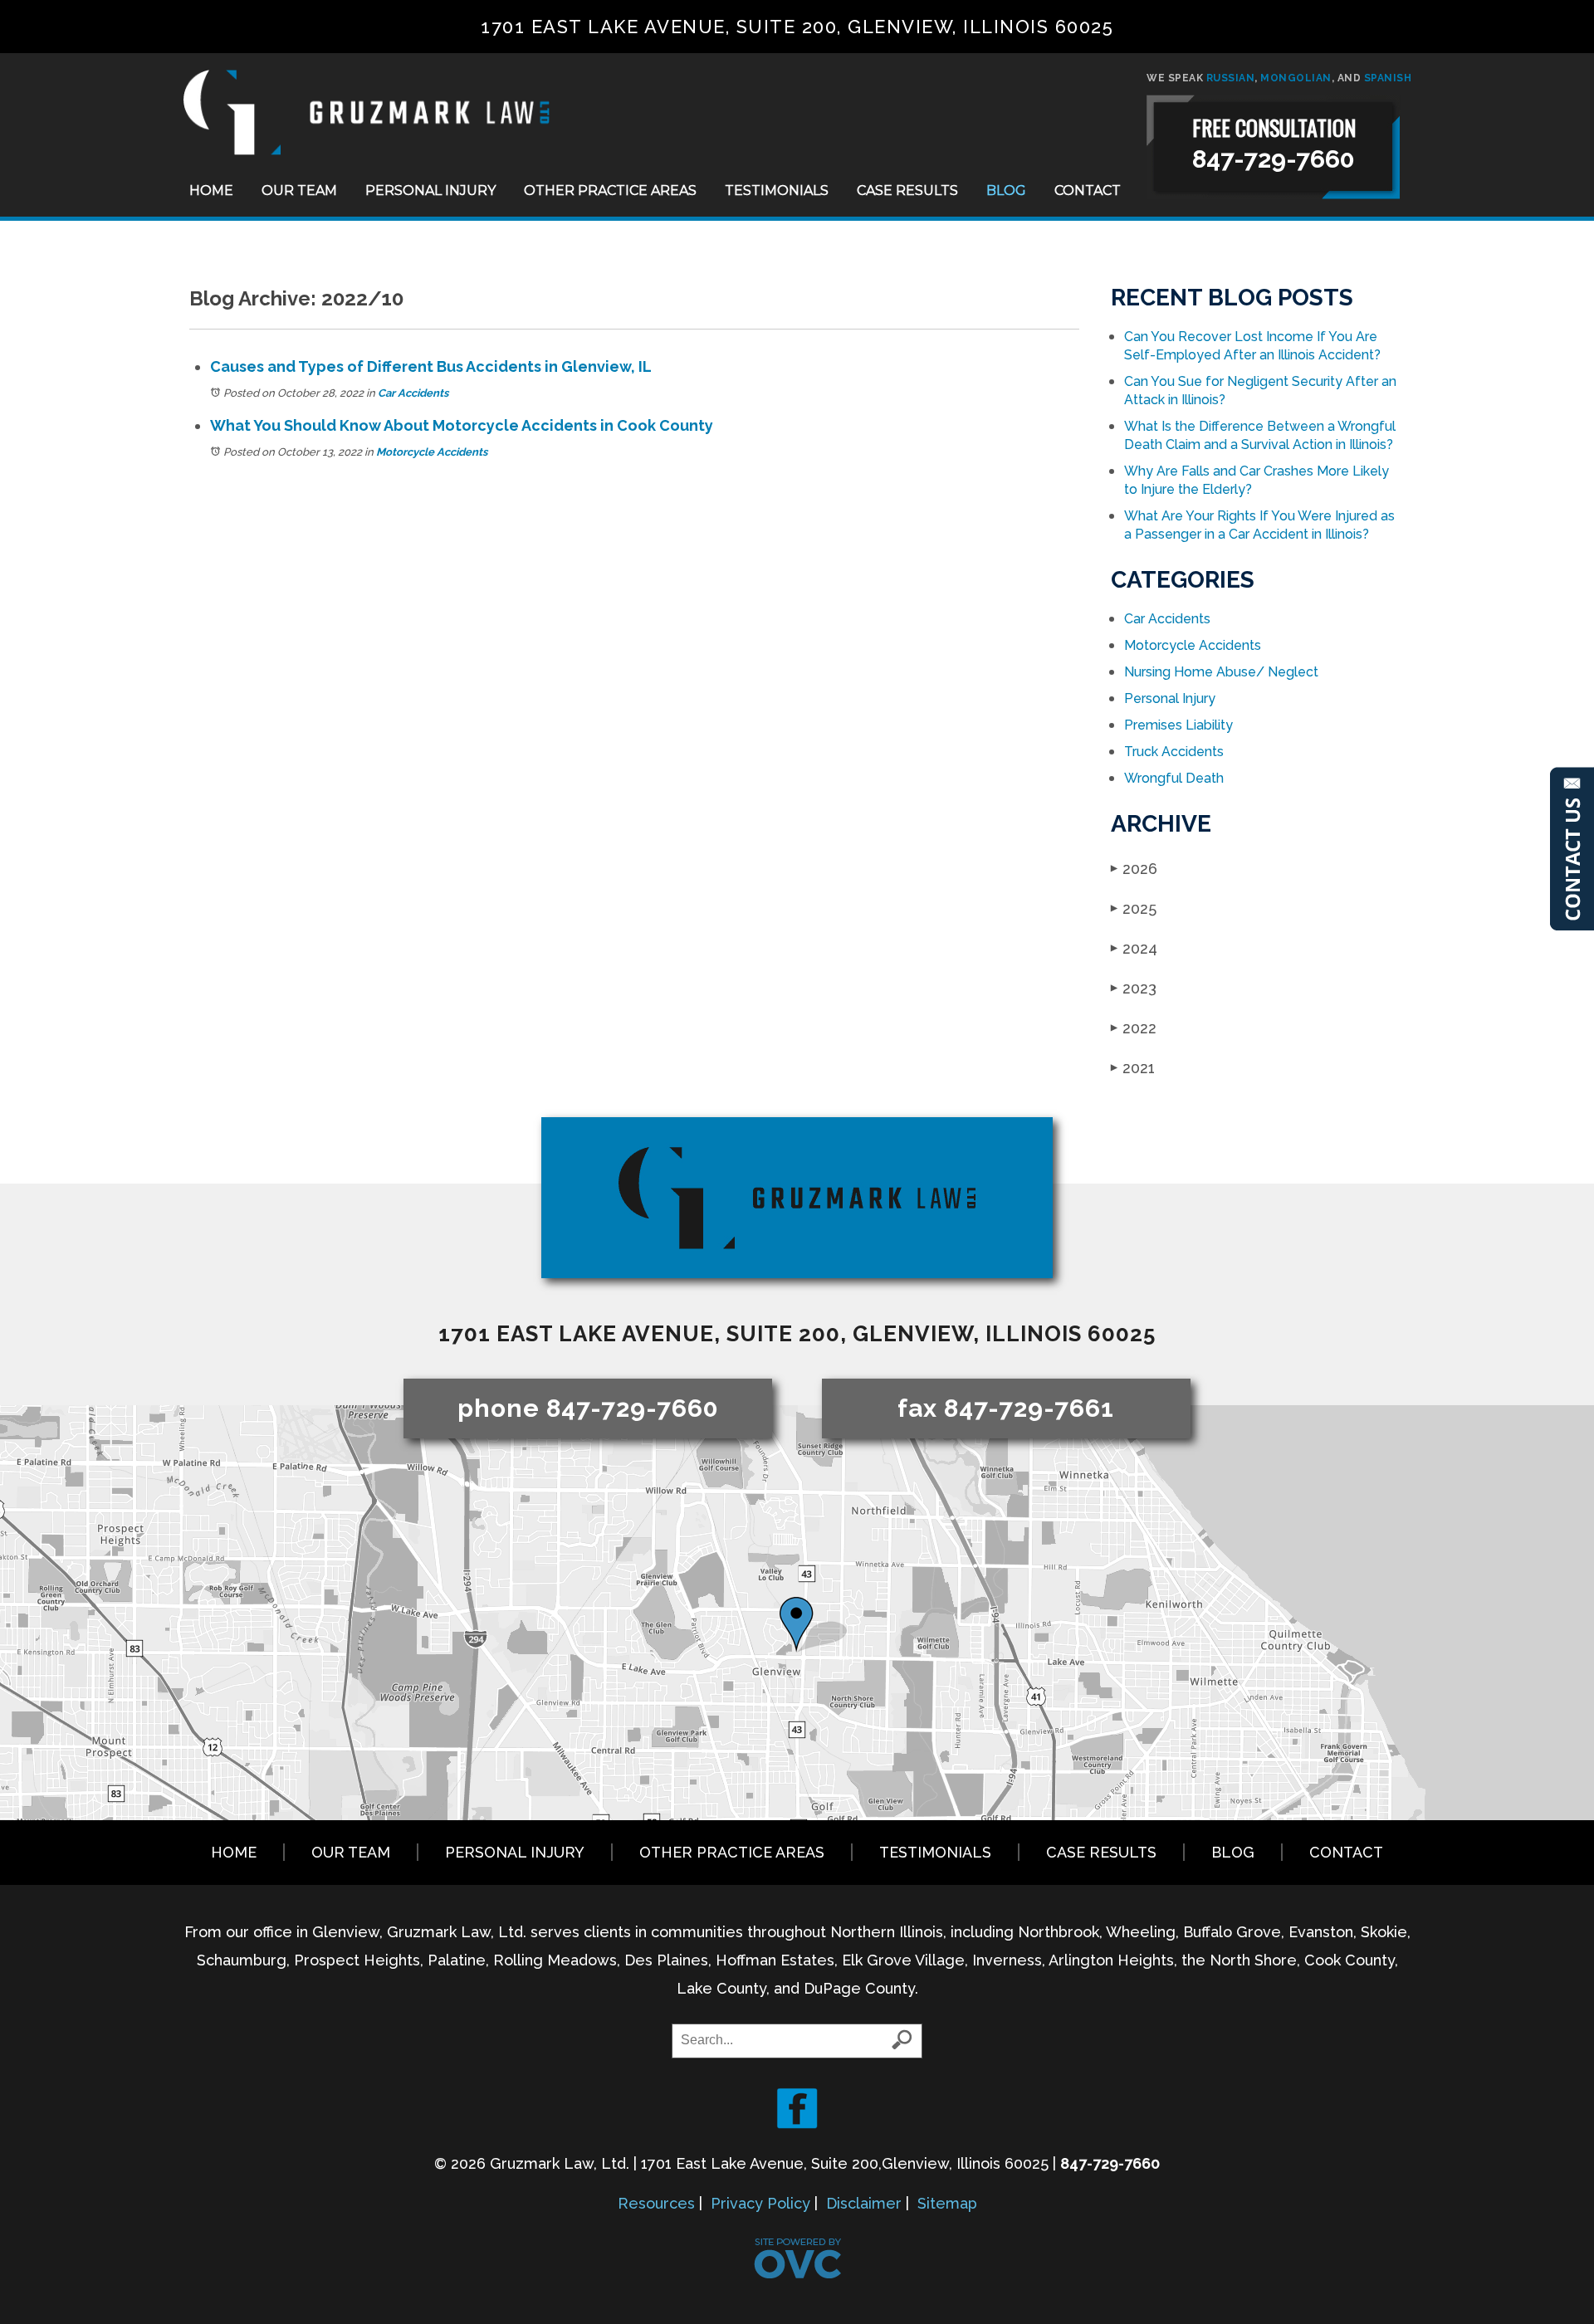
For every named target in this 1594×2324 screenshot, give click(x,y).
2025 (1134, 908)
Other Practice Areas (610, 190)
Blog (1006, 190)
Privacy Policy (760, 2203)
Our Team (299, 190)
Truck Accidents (1174, 752)
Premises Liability (1178, 725)
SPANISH (1388, 78)
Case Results (907, 190)
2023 (1134, 988)
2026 (1134, 869)
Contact (1088, 190)
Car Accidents (413, 393)
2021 (1133, 1068)
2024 (1134, 948)
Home (211, 190)
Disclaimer (864, 2203)
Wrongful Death (1174, 778)
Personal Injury (430, 190)
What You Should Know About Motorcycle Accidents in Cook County (462, 425)
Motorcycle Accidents (432, 452)
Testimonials (777, 190)
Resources (656, 2203)
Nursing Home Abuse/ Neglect (1221, 672)
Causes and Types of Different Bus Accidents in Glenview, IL (431, 366)
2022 (1134, 1028)
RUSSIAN (1231, 78)
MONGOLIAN (1296, 78)
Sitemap (947, 2203)
